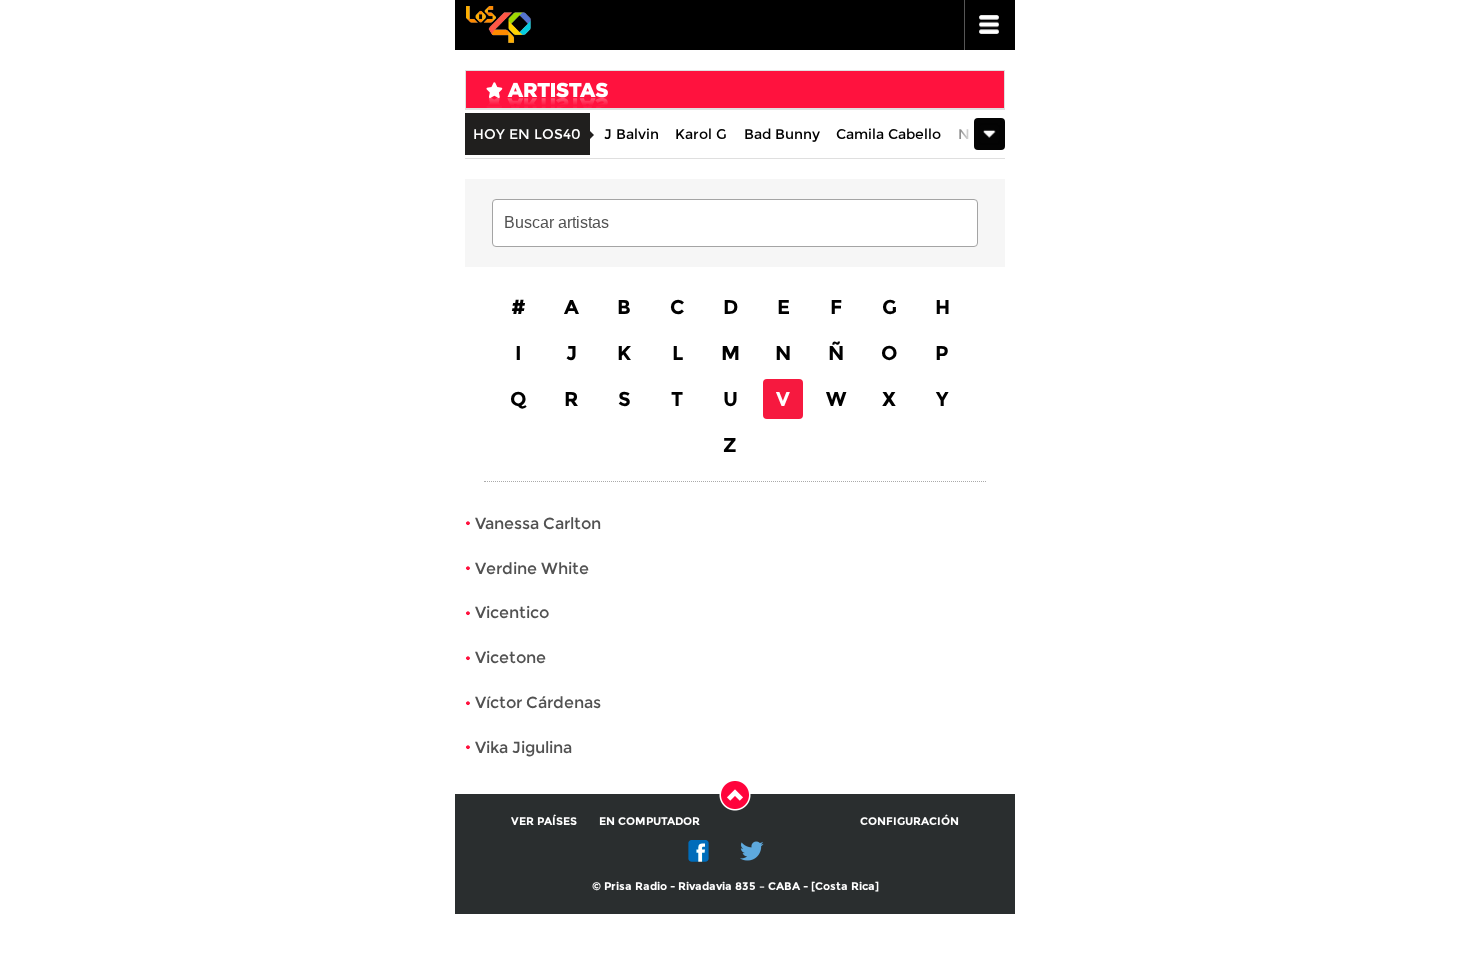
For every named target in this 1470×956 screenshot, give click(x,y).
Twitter (752, 851)
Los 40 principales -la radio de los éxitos (498, 22)
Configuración (909, 821)
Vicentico (512, 612)
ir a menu (990, 25)
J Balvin (631, 134)
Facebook (699, 851)
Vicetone (510, 657)
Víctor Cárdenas (538, 702)
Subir (735, 795)
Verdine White (532, 568)
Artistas (691, 94)
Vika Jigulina (523, 747)
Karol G (701, 134)
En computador (649, 821)
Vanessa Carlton (538, 523)
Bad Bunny (782, 134)
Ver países (544, 821)
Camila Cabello (888, 134)
